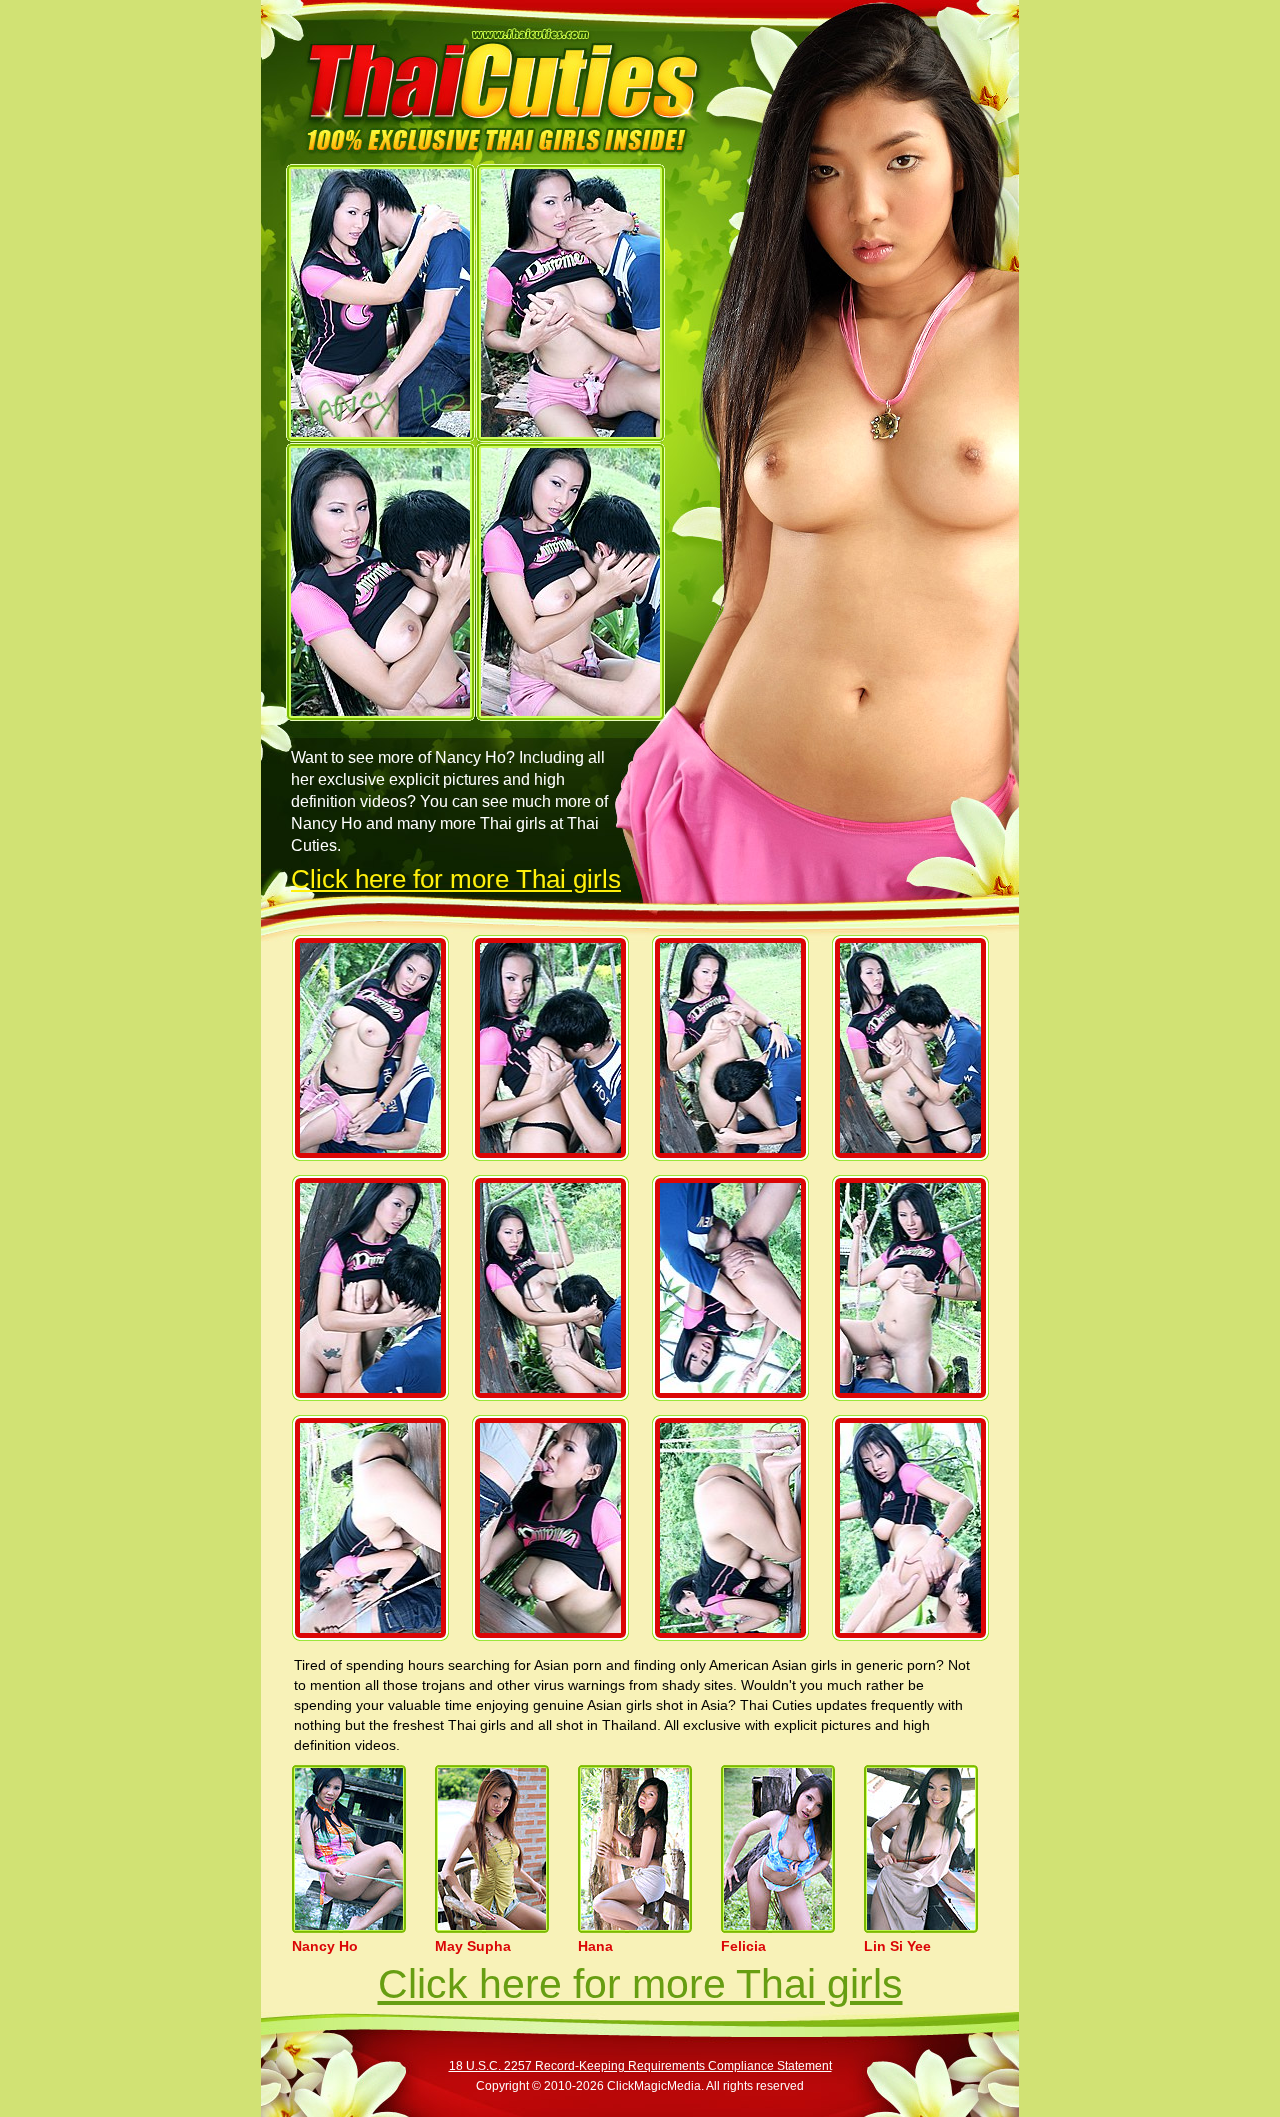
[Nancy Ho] (380, 303)
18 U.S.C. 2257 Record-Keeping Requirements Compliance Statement (640, 2066)
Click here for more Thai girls (456, 879)
